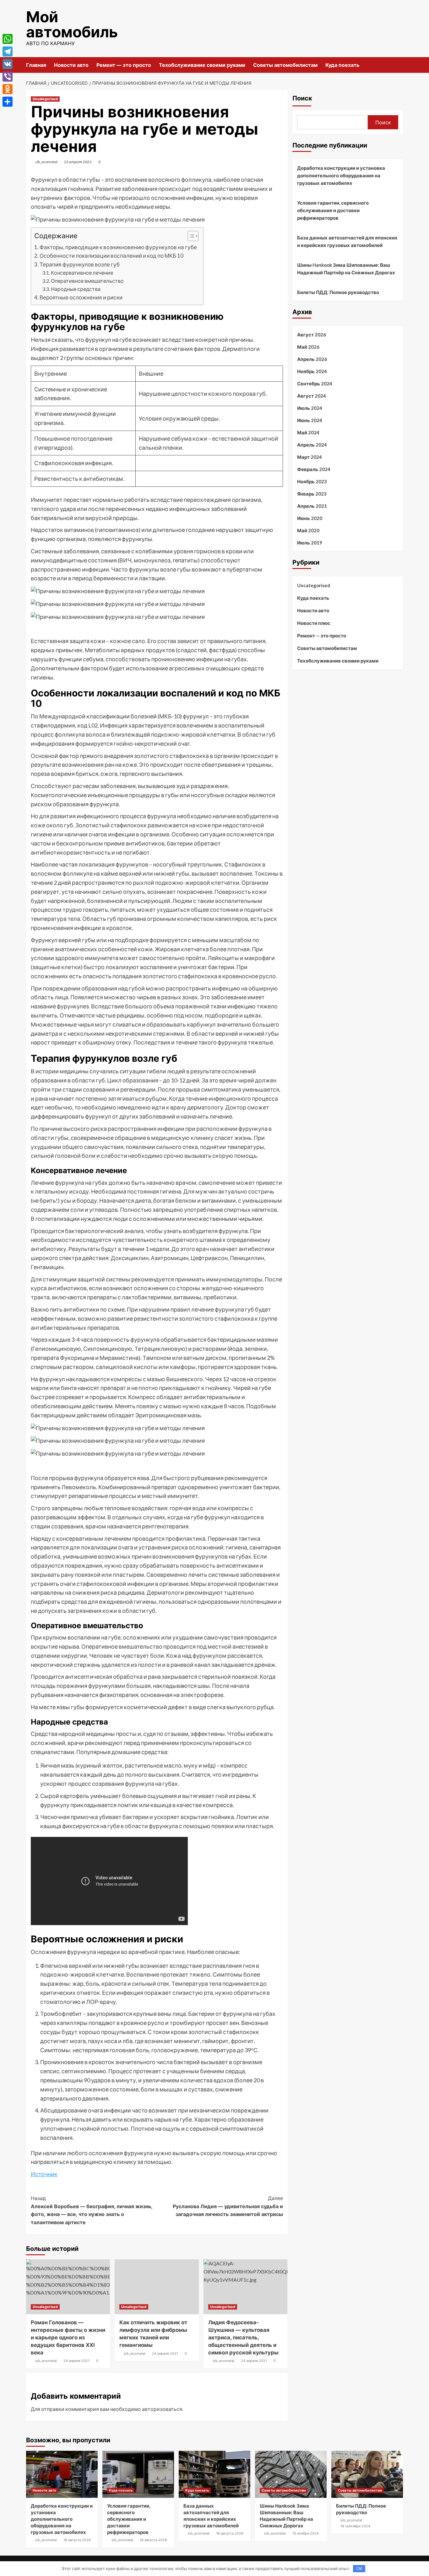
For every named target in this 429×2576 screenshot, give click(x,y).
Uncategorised (45, 99)
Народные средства (76, 289)
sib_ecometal (46, 162)
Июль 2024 (310, 408)
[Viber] (8, 77)
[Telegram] (8, 51)
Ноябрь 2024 (312, 371)
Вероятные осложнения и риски (81, 297)
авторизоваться (162, 2409)
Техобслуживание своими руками (202, 65)
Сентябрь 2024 (315, 384)
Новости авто (71, 65)
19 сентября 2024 (355, 2526)
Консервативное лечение (82, 273)
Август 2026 (312, 335)
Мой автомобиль (72, 24)
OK (359, 2568)
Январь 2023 (312, 494)
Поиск (302, 98)
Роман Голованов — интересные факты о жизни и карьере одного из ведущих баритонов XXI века (68, 2337)
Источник (44, 2174)
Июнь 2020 (310, 518)
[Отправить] (8, 102)
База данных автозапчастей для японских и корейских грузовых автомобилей (347, 241)
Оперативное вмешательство (87, 281)
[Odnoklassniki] (8, 89)
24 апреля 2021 (76, 2361)
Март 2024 (310, 457)
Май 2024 (308, 432)
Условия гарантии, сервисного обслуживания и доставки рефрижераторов (333, 210)
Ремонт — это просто (124, 65)
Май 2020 (308, 530)
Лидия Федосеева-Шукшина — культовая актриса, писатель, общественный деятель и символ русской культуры (243, 2337)
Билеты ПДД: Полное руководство (338, 292)
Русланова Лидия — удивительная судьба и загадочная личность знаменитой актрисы (228, 2206)
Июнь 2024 (310, 420)
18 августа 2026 (77, 2540)
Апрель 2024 (312, 445)
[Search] (399, 65)
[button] (190, 237)
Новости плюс (314, 623)
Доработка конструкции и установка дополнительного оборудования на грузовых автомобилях (341, 175)
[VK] (8, 64)
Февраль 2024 (314, 469)
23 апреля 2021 (78, 162)
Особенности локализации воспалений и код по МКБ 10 (111, 256)
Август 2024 (312, 396)
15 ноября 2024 (306, 2533)
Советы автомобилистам (285, 65)
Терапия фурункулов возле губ (80, 264)
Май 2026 (308, 347)
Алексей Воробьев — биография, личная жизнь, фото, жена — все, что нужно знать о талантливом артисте (92, 2210)
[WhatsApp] (8, 39)
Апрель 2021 (312, 506)
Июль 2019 (310, 543)
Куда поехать (342, 65)
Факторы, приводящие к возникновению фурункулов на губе (118, 247)
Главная (36, 65)
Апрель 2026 (312, 359)
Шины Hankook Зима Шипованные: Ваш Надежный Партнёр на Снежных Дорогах (346, 269)
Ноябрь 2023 (312, 481)
